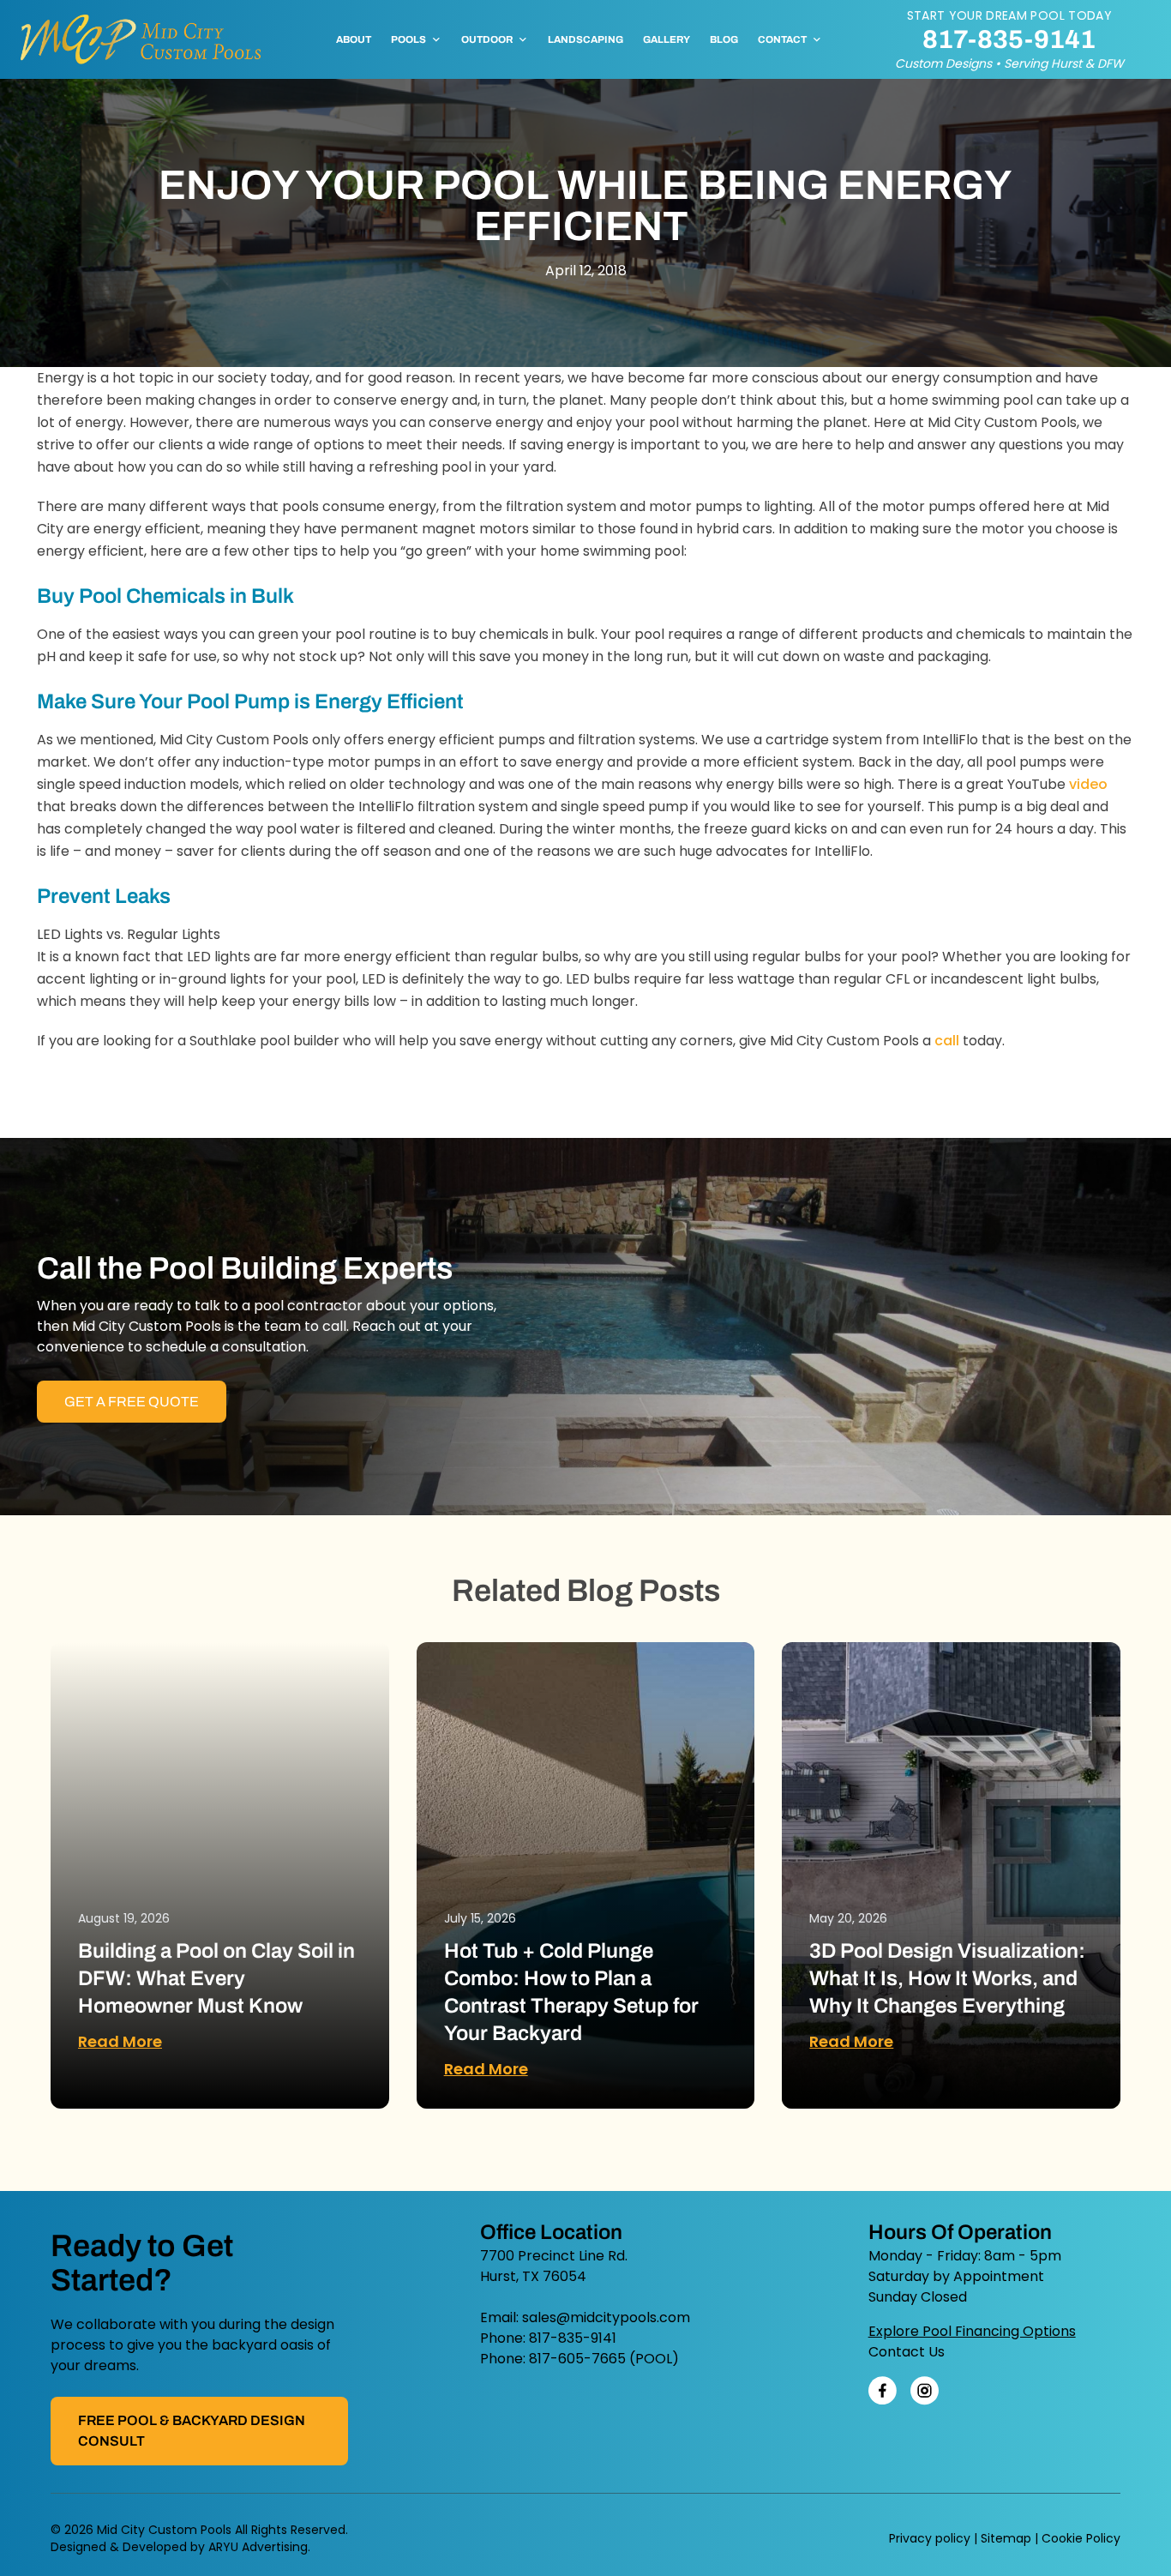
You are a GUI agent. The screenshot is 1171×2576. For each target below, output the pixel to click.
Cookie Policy (1081, 2538)
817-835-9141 (1009, 39)
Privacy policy (930, 2538)
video (1088, 784)
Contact (782, 39)
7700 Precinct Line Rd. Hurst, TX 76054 (554, 2266)
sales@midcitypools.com (606, 2317)
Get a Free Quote (132, 1402)
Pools (408, 39)
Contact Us (907, 2352)
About (354, 39)
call (947, 1041)
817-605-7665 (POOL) (604, 2359)
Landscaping (585, 39)
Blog (724, 39)
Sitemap (1006, 2538)
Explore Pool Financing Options (972, 2331)
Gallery (667, 39)
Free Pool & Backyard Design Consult (192, 2431)
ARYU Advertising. (259, 2547)
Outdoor (487, 39)
